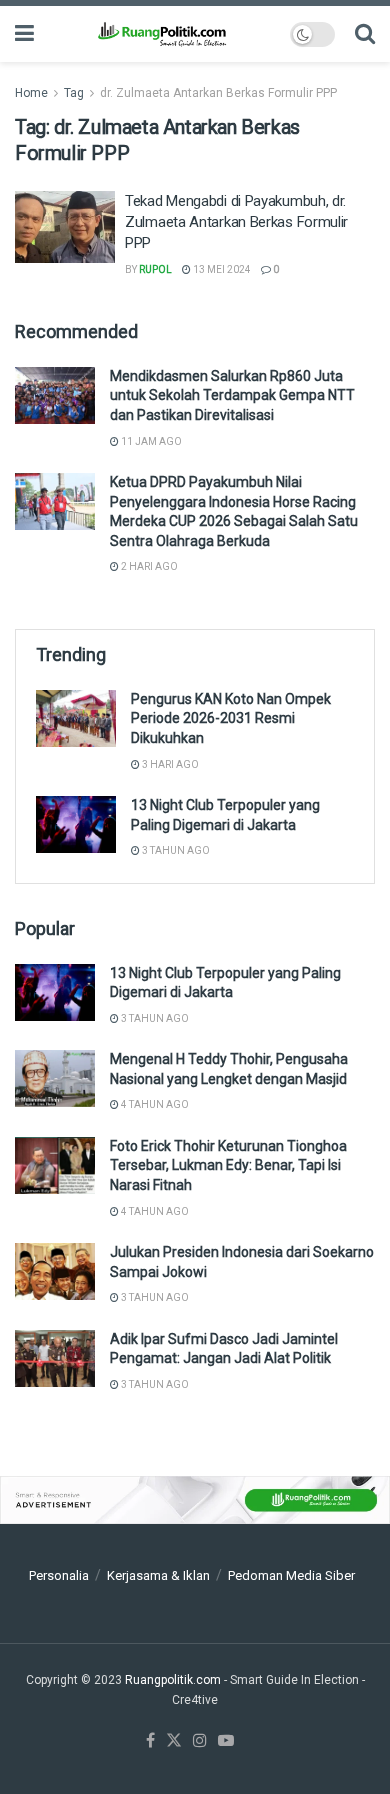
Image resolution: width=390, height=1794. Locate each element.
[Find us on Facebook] (150, 1741)
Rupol (155, 269)
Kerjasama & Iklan (158, 1575)
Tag (74, 93)
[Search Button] (365, 34)
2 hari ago (148, 566)
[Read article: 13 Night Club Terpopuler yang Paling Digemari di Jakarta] (76, 824)
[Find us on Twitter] (174, 1741)
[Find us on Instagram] (200, 1741)
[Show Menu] (24, 34)
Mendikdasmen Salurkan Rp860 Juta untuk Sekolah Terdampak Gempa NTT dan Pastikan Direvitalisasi (232, 395)
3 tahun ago (175, 850)
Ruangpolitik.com (174, 1680)
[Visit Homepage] (161, 34)
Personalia (59, 1575)
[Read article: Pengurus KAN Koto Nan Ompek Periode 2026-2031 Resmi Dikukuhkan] (76, 718)
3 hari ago (169, 764)
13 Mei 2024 (221, 269)
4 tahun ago (154, 1104)
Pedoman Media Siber (291, 1575)
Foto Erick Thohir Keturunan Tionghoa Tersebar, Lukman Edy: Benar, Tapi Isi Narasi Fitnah (228, 1165)
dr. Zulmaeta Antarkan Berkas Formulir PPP (218, 93)
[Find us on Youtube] (226, 1741)
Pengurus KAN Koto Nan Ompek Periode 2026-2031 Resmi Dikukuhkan (231, 718)
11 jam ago (150, 441)
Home (31, 93)
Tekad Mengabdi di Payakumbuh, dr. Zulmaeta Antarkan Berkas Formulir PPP (236, 222)
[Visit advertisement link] (195, 1500)
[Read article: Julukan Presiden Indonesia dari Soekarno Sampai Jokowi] (55, 1271)
